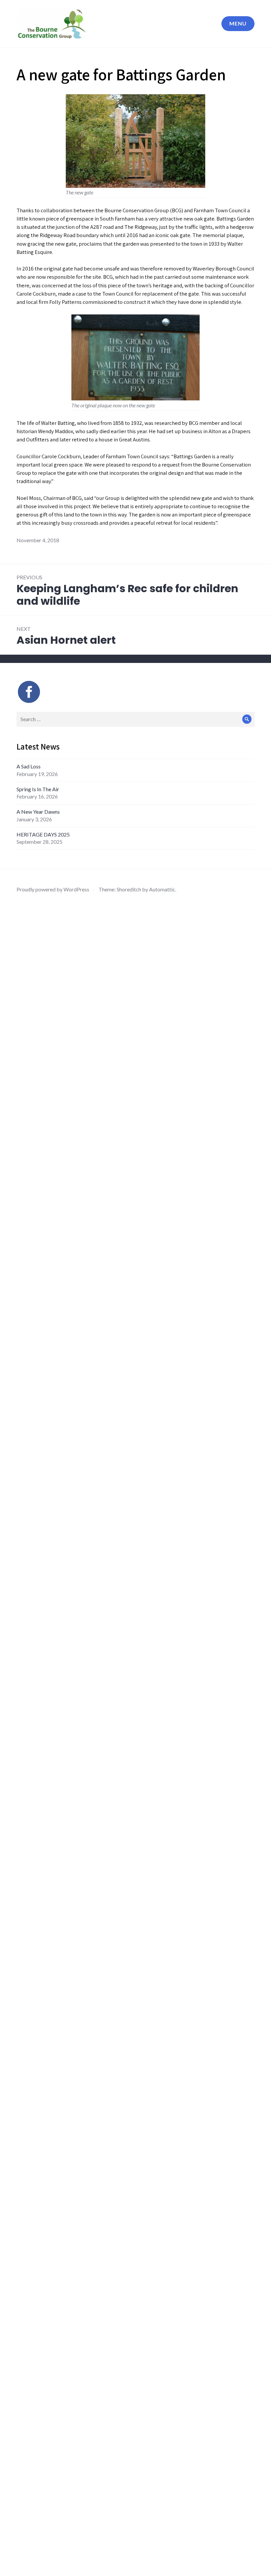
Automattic (162, 889)
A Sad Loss (29, 766)
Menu (238, 23)
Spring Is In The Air (38, 789)
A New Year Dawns (38, 812)
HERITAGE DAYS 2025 (44, 834)
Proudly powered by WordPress (53, 889)
